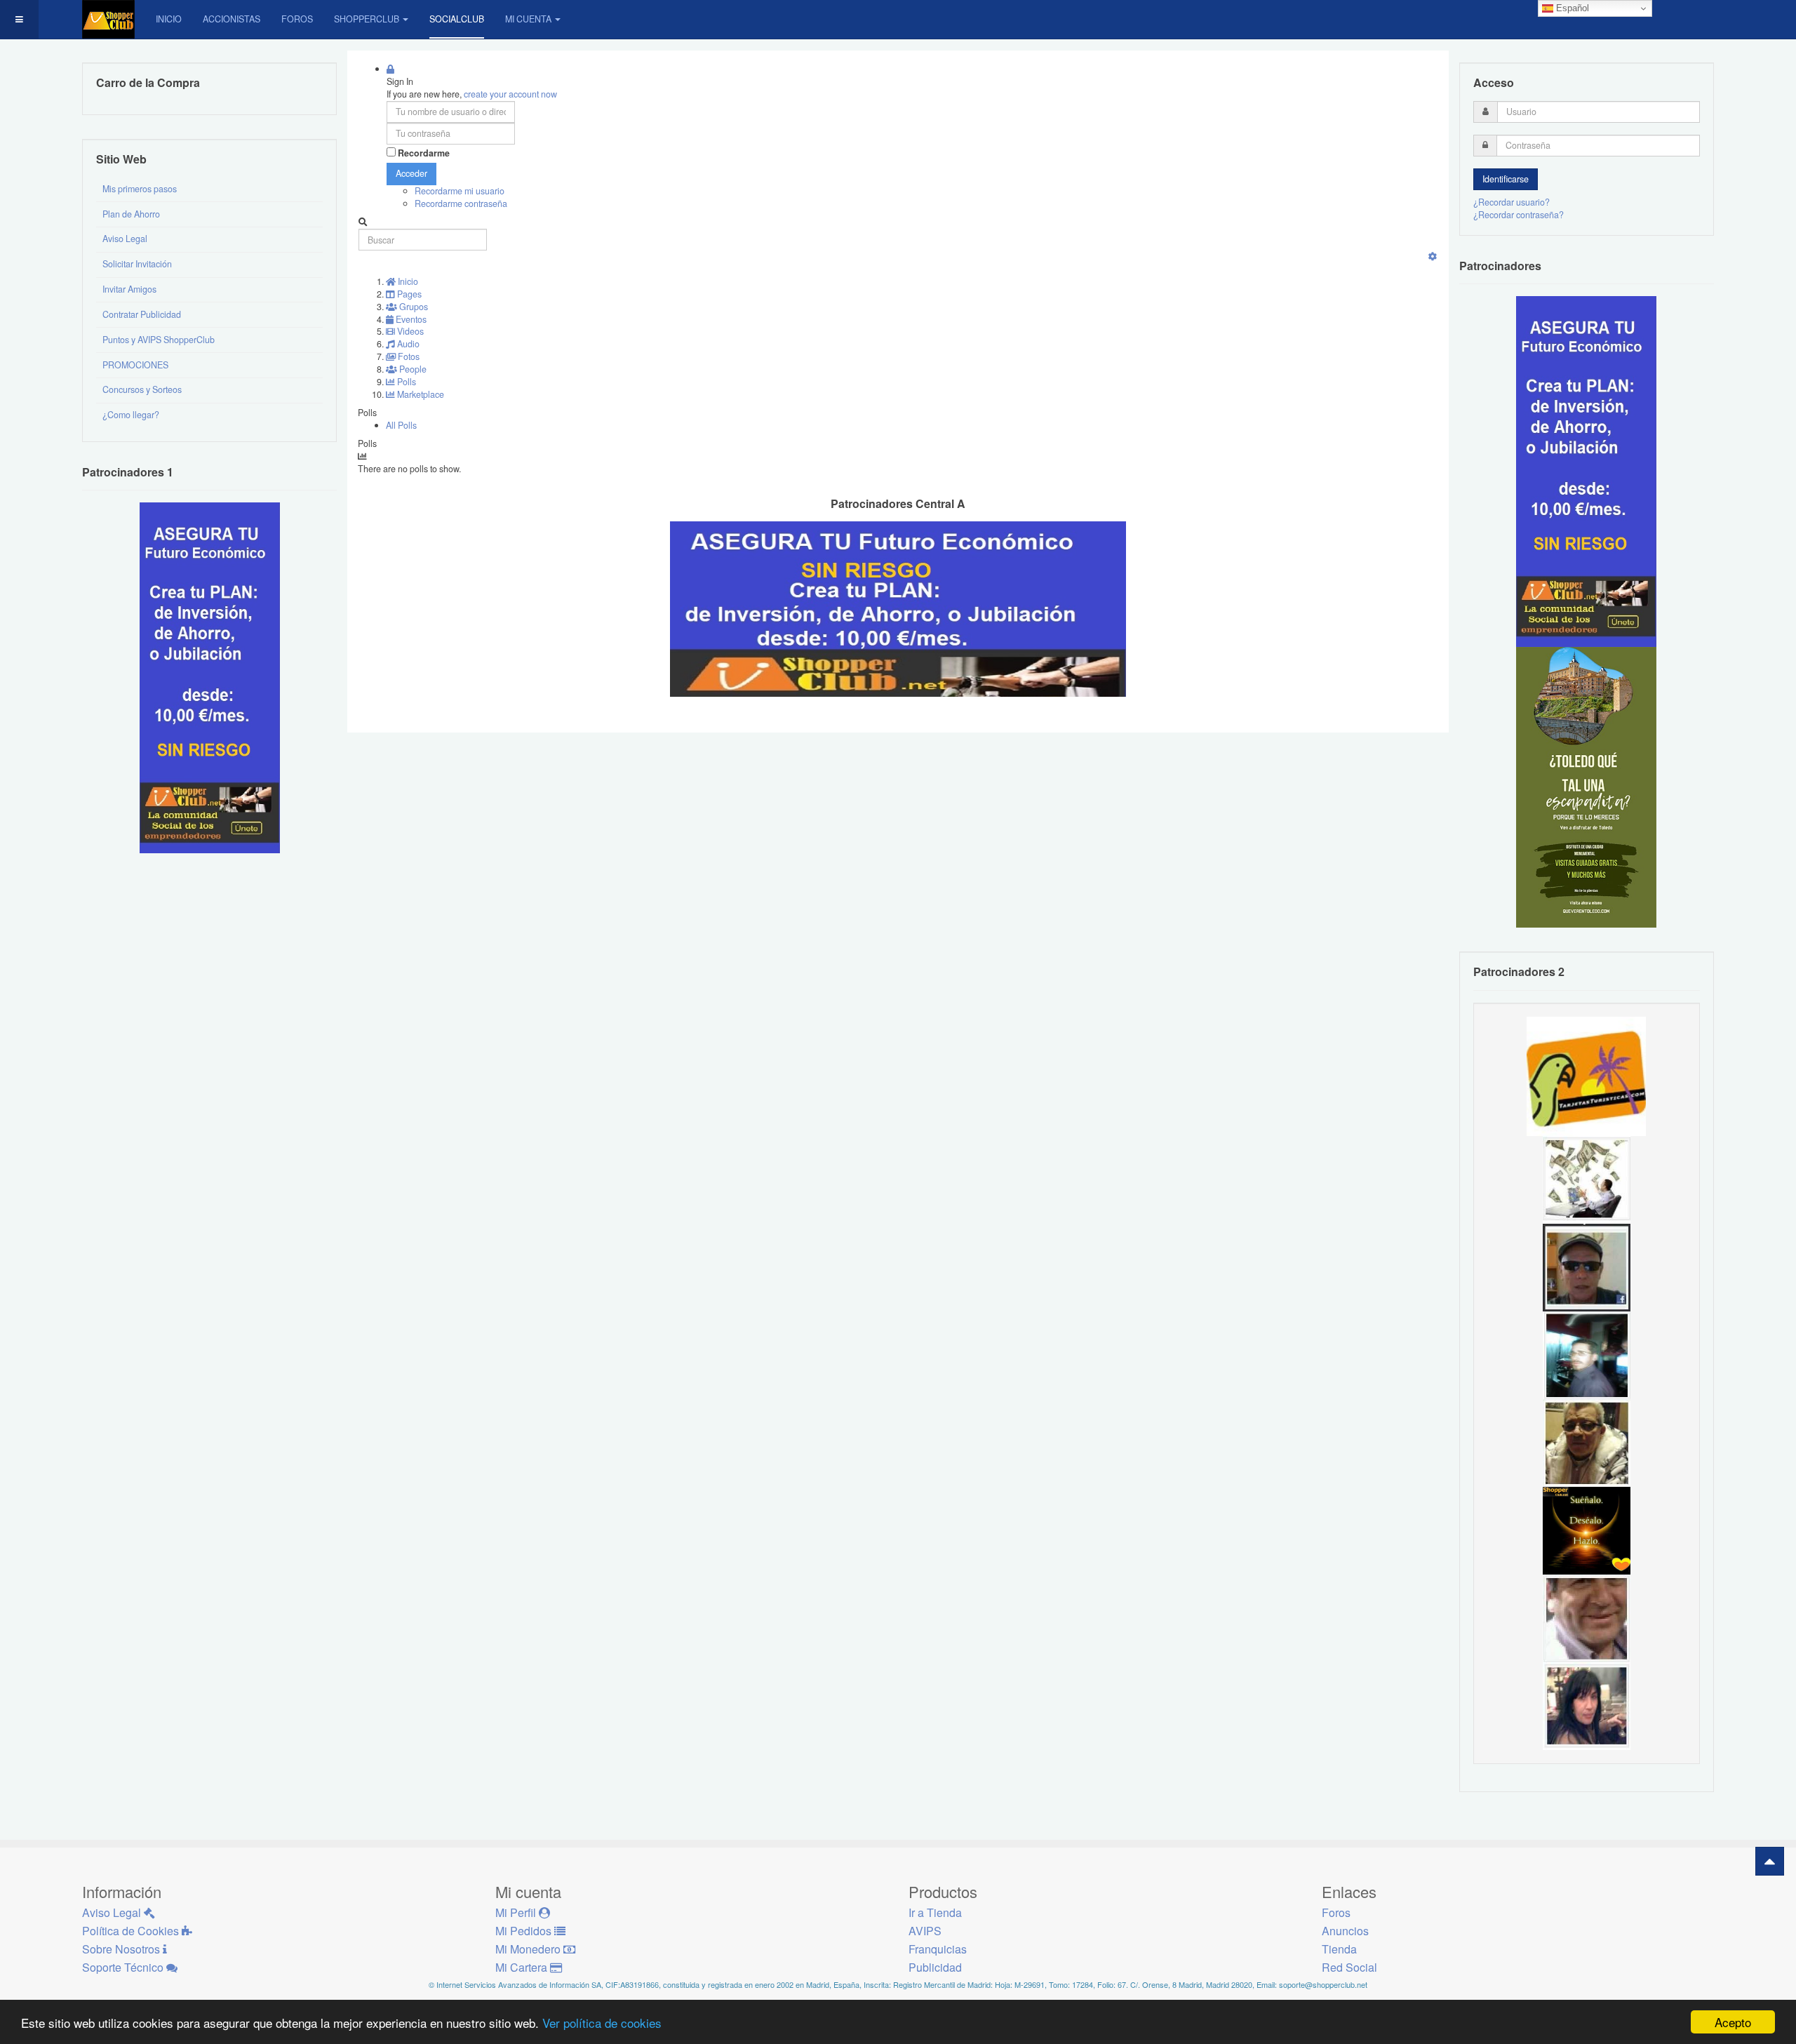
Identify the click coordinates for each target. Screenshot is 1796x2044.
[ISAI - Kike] (1587, 1442)
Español (1571, 8)
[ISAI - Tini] (1587, 1705)
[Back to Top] (1770, 1861)
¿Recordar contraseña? (1519, 215)
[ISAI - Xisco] (1587, 1267)
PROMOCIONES (135, 365)
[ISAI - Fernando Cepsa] (1587, 1617)
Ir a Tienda (935, 1912)
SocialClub (457, 19)
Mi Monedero (529, 1949)
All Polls (401, 425)
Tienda (1339, 1949)
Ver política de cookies (602, 2023)
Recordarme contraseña (461, 203)
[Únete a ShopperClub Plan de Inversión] (898, 608)
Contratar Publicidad (142, 314)
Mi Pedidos (525, 1931)
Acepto (1733, 2022)
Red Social (1349, 1967)
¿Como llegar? (131, 415)
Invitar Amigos (129, 289)
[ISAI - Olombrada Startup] (1586, 471)
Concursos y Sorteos (142, 389)
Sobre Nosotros (122, 1949)
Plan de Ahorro (131, 214)
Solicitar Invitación (137, 264)
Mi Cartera (523, 1967)
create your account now (510, 94)
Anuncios (1345, 1931)
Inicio (169, 19)
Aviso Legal (125, 239)
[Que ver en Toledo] (1586, 787)
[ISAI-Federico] (1587, 1179)
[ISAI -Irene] (1587, 1530)
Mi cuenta (528, 19)
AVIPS (925, 1931)
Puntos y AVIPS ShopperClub (159, 340)
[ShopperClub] (108, 19)
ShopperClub (367, 19)
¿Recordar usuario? (1512, 202)
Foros (297, 19)
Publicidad (935, 1967)
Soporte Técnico (124, 1967)
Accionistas (232, 19)
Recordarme (424, 153)
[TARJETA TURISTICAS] (1586, 1075)
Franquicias (938, 1949)
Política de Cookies (132, 1931)
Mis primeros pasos (140, 189)
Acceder (411, 173)
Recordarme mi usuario (460, 191)
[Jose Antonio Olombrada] (210, 677)
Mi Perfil (517, 1912)
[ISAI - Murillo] (1587, 1354)
